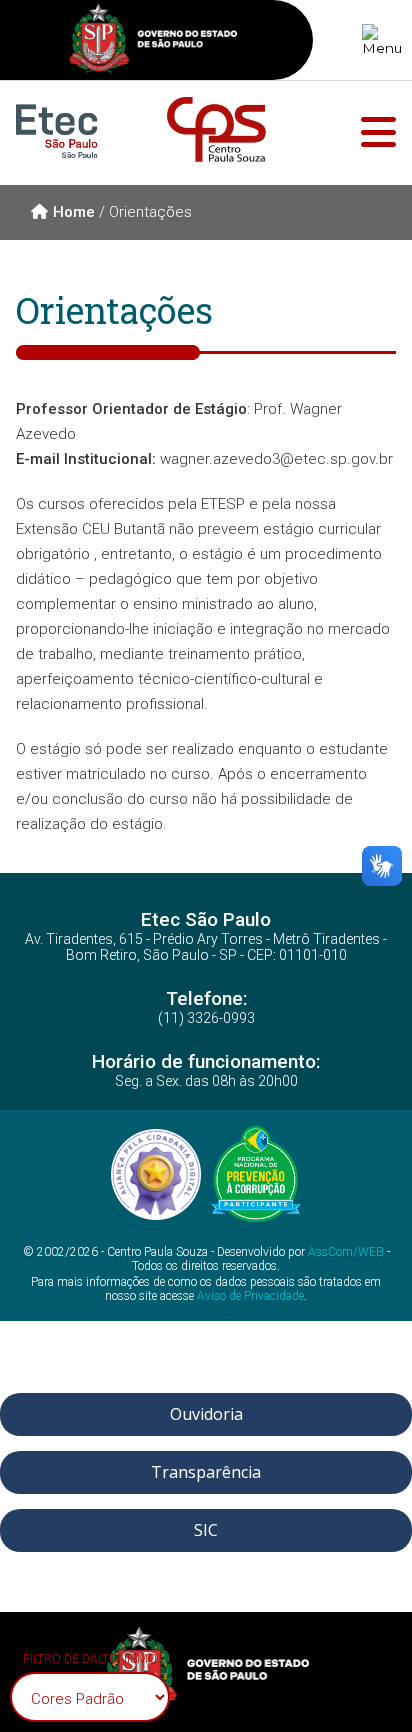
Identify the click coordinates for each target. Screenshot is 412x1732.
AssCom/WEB (346, 1252)
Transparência (206, 1472)
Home (74, 212)
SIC (206, 1530)
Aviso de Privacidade (250, 1296)
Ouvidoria (206, 1414)
